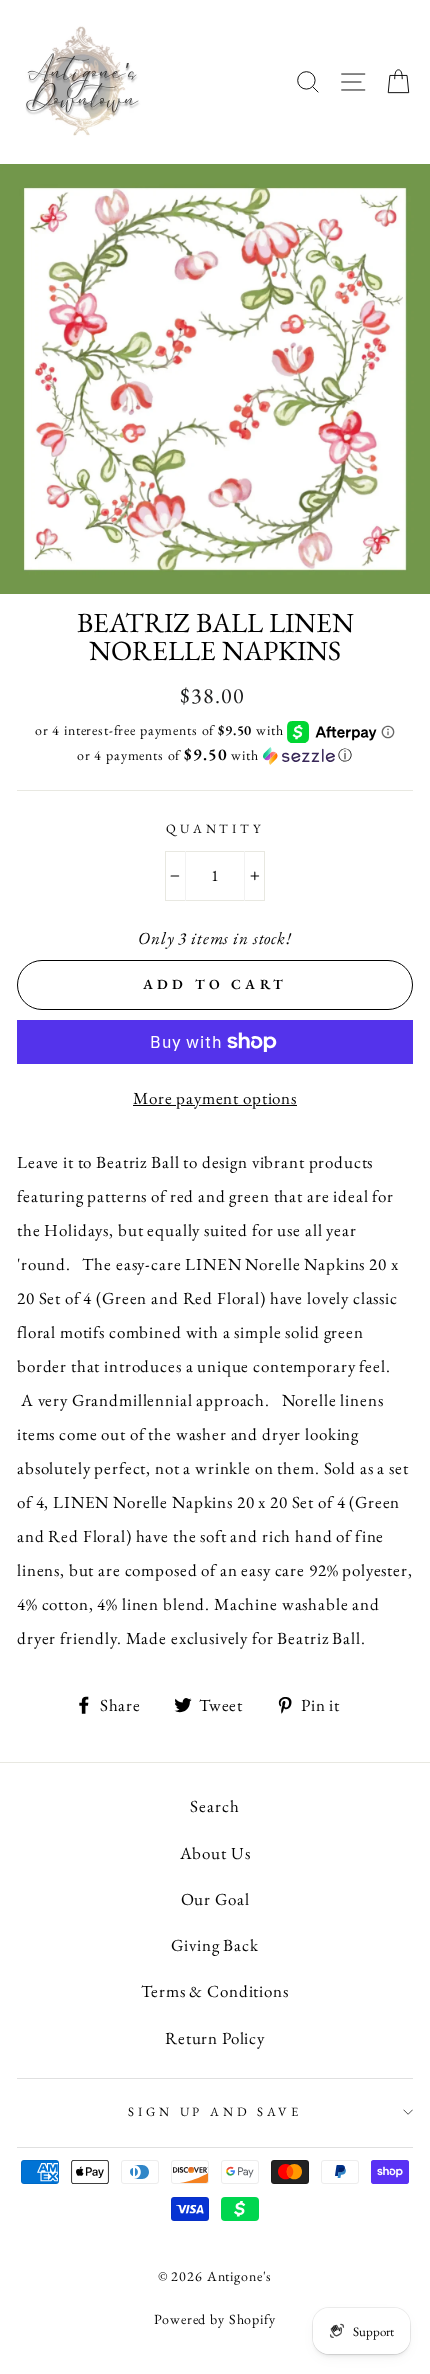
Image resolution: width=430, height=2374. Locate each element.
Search (214, 1806)
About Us (215, 1853)
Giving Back (214, 1945)
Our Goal (215, 1899)
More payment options (215, 1098)
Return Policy (215, 2038)
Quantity (215, 828)
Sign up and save (214, 2111)
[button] (215, 755)
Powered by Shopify (214, 2319)
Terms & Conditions (214, 1991)
